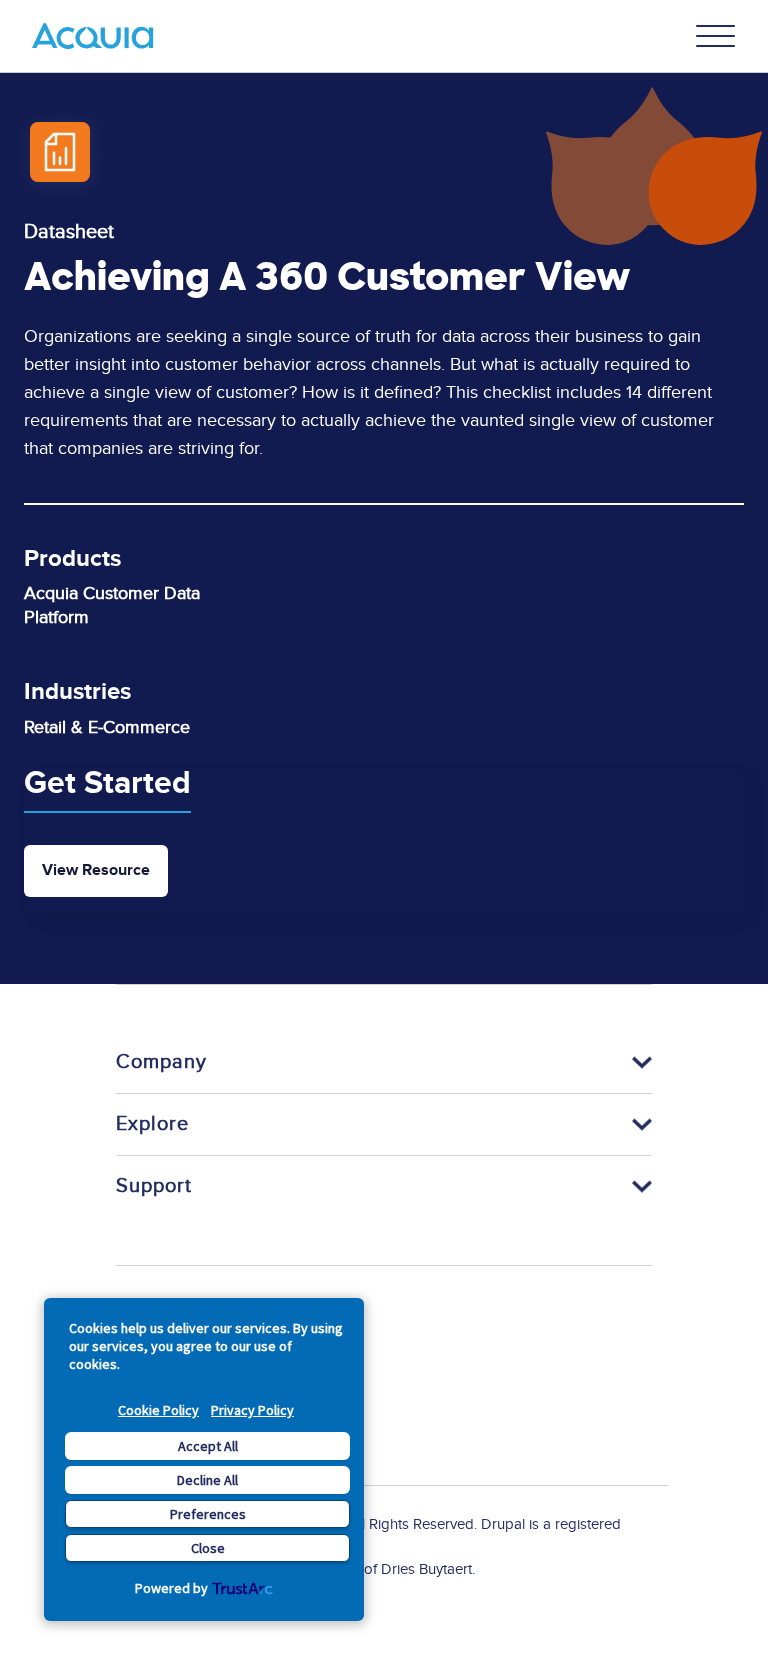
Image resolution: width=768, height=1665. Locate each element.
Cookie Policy (158, 1410)
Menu (716, 36)
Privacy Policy (252, 1410)
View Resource (96, 870)
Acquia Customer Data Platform (112, 605)
